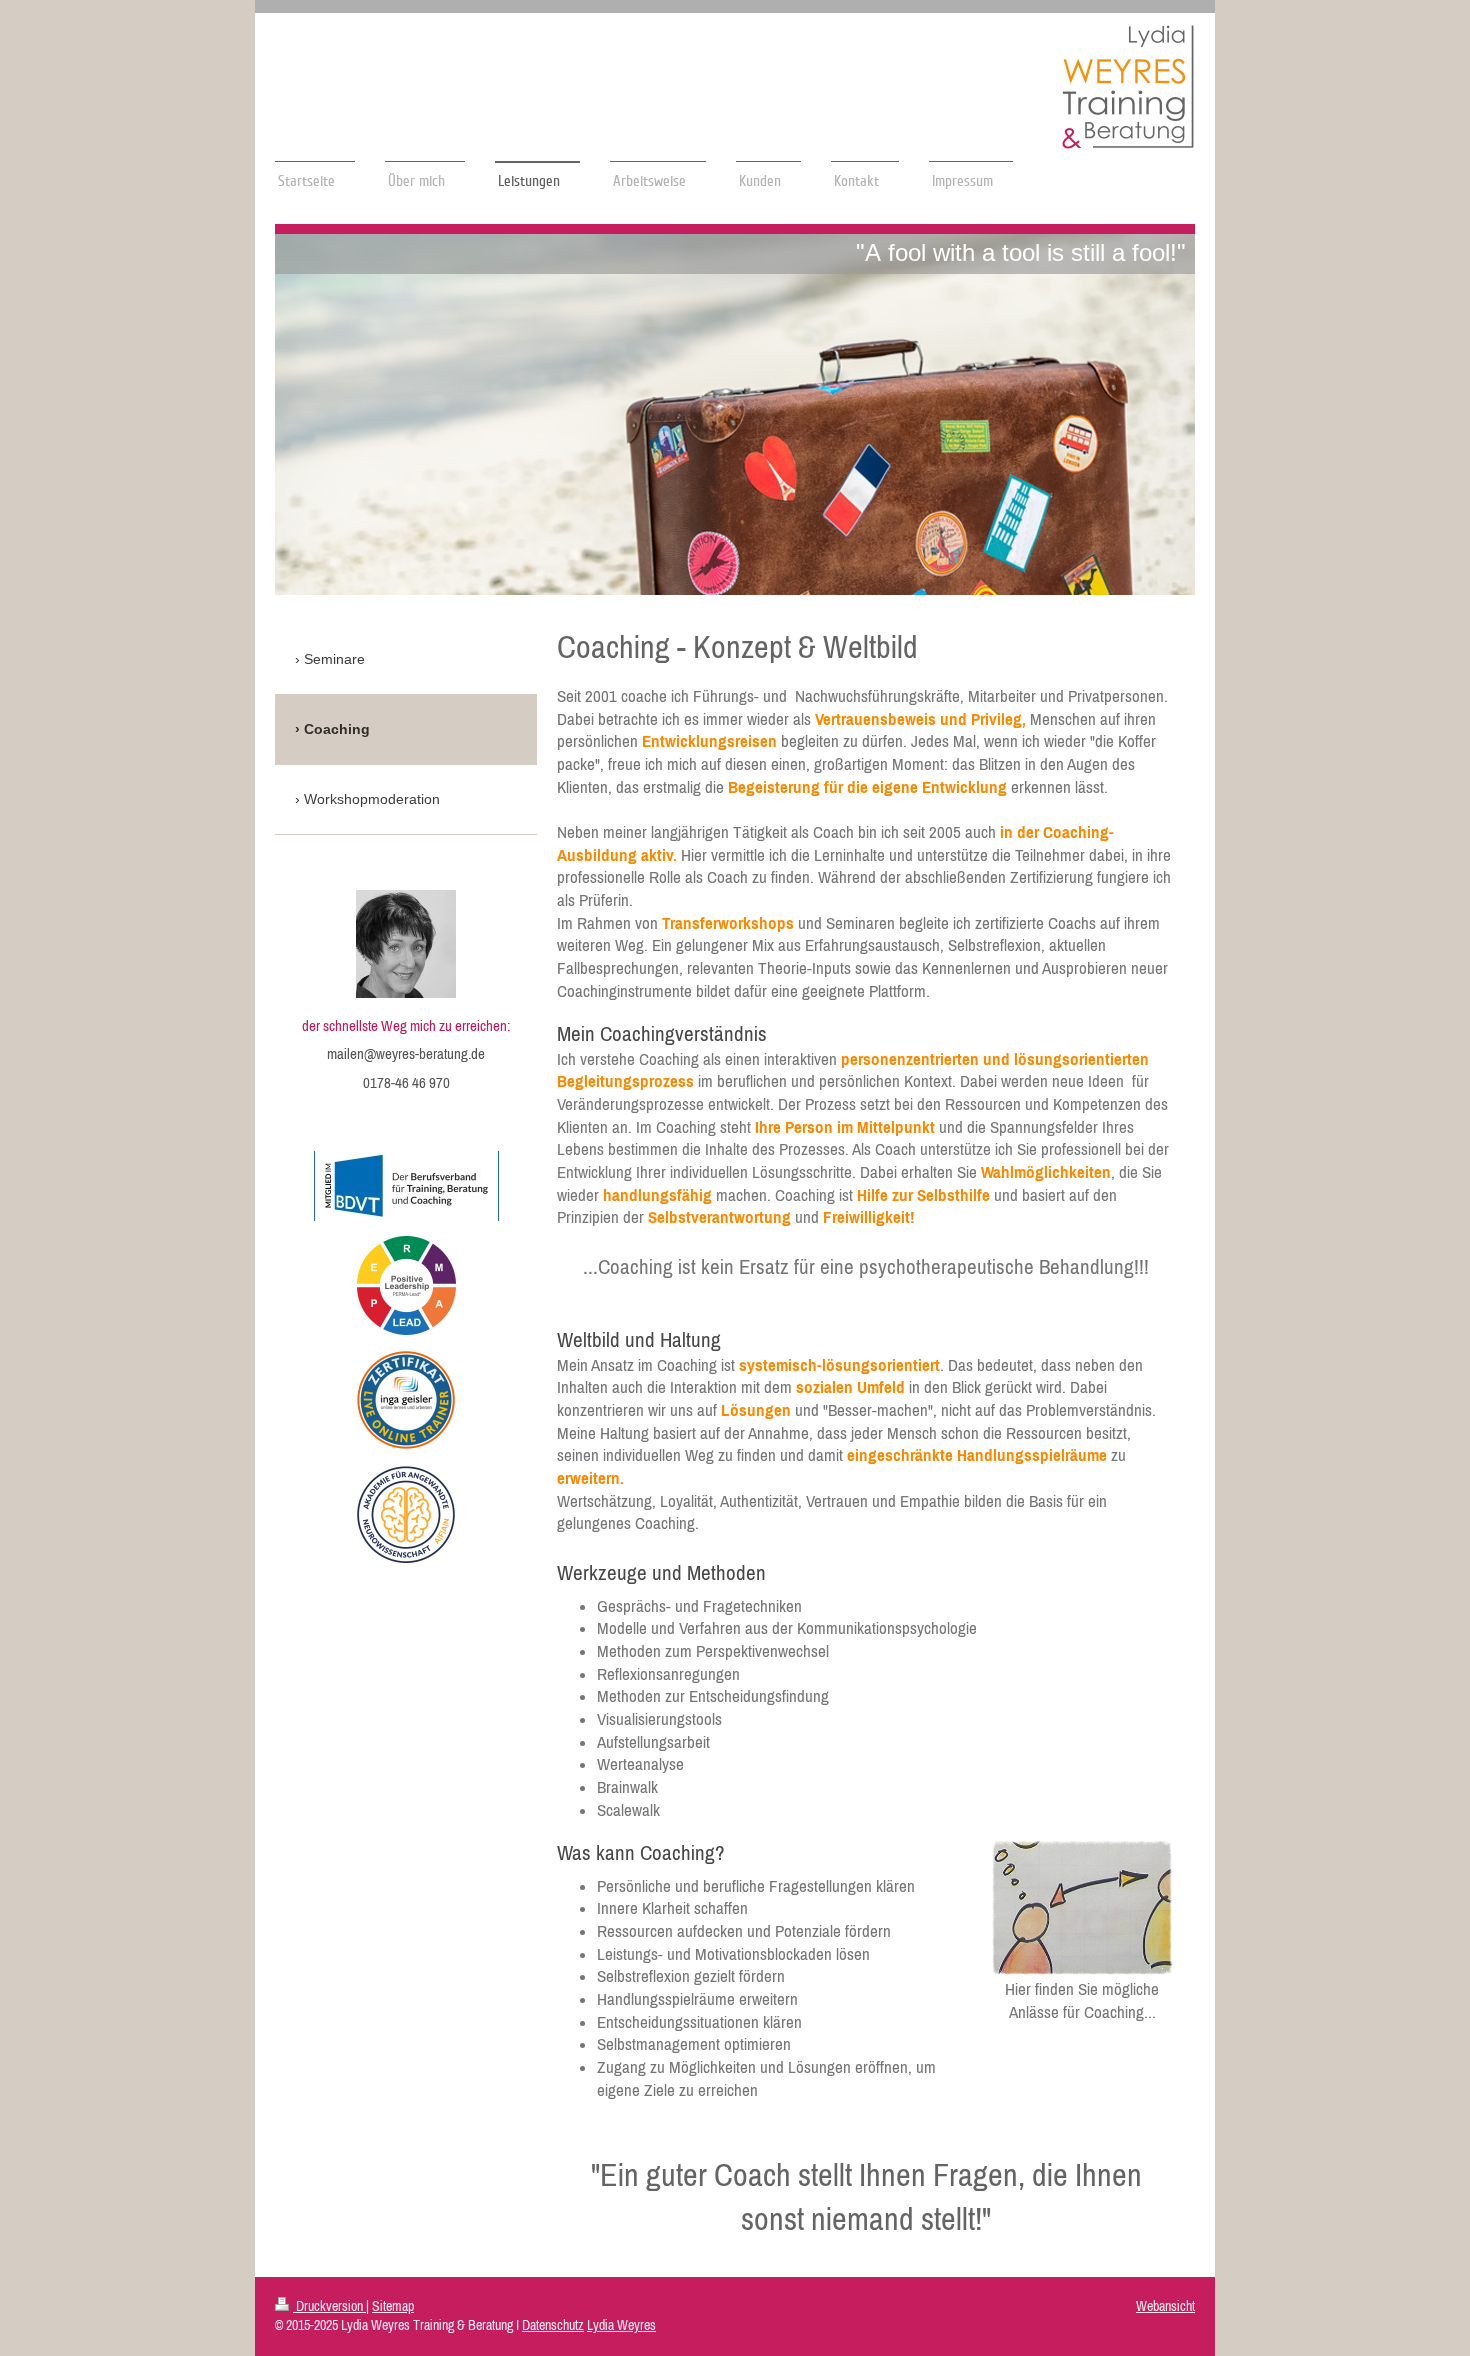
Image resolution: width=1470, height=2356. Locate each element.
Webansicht (1165, 2306)
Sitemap (393, 2306)
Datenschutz (553, 2325)
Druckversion (329, 2306)
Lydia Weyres (621, 2325)
